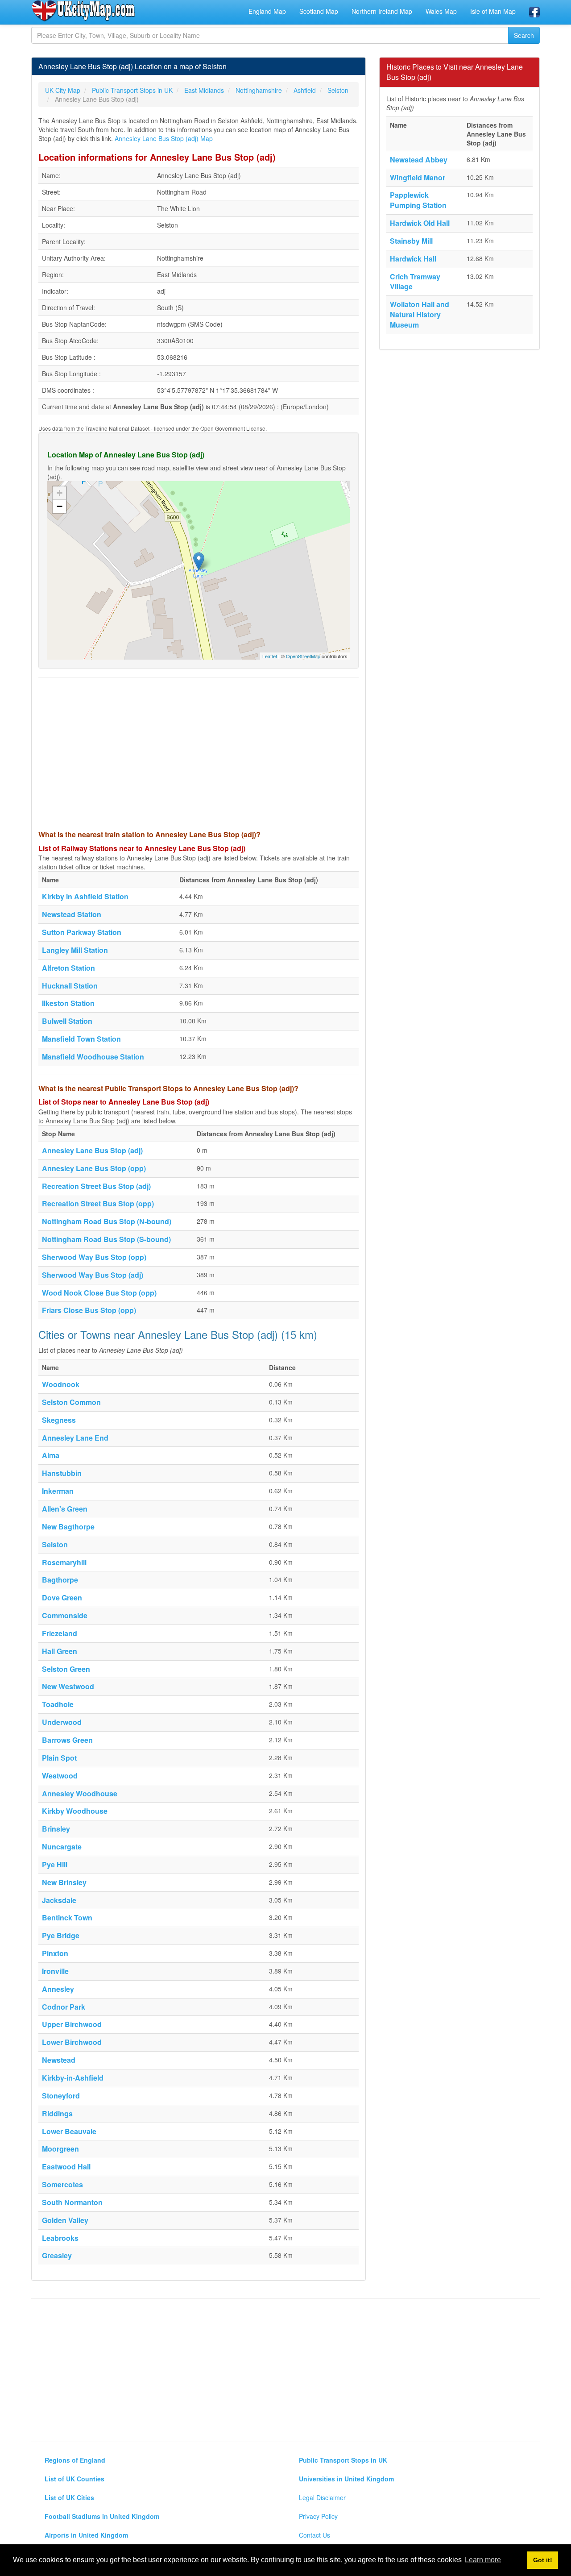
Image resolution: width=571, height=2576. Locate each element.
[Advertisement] (199, 749)
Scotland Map (319, 11)
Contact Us (314, 2535)
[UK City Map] (84, 11)
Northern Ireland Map (382, 11)
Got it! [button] (543, 2560)
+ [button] (60, 493)
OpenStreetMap (303, 656)
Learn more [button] (483, 2560)
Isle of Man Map (493, 11)
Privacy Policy (318, 2516)
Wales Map (441, 11)
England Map (267, 11)
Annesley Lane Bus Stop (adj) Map (164, 138)
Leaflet (270, 656)
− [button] (60, 506)
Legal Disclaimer (322, 2497)
